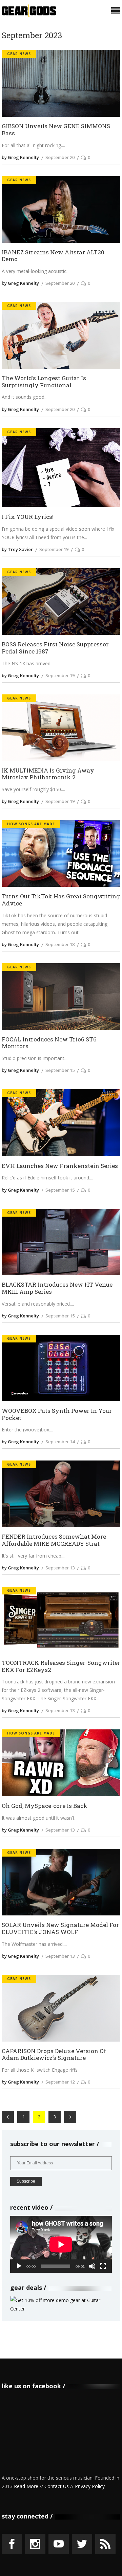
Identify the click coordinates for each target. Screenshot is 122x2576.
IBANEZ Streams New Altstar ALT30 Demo (53, 256)
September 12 (60, 2082)
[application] (61, 2244)
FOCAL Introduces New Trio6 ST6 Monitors (49, 1043)
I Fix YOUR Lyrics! (28, 517)
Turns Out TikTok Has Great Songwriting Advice (61, 900)
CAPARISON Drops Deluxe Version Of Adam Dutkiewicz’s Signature (54, 2055)
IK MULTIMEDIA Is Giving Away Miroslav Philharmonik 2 (48, 774)
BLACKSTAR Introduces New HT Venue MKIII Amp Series (57, 1288)
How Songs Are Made (31, 824)
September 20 (60, 157)
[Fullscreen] (103, 2266)
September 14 (60, 1442)
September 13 (60, 1568)
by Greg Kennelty (20, 157)
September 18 (60, 944)
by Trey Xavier (17, 549)
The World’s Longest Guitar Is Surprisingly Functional (44, 382)
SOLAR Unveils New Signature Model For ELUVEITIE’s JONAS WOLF (60, 1928)
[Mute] (92, 2266)
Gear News (19, 54)
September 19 (54, 549)
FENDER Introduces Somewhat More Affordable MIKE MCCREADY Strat (54, 1540)
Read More (26, 2486)
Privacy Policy (90, 2486)
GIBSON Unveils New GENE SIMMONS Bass (56, 130)
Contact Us (57, 2486)
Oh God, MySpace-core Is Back (45, 1806)
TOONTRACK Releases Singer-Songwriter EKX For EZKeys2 (61, 1666)
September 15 (60, 1070)
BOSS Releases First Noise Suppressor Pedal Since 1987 (55, 648)
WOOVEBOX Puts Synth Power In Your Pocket (57, 1414)
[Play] (19, 2266)
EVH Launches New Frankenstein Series (60, 1166)
